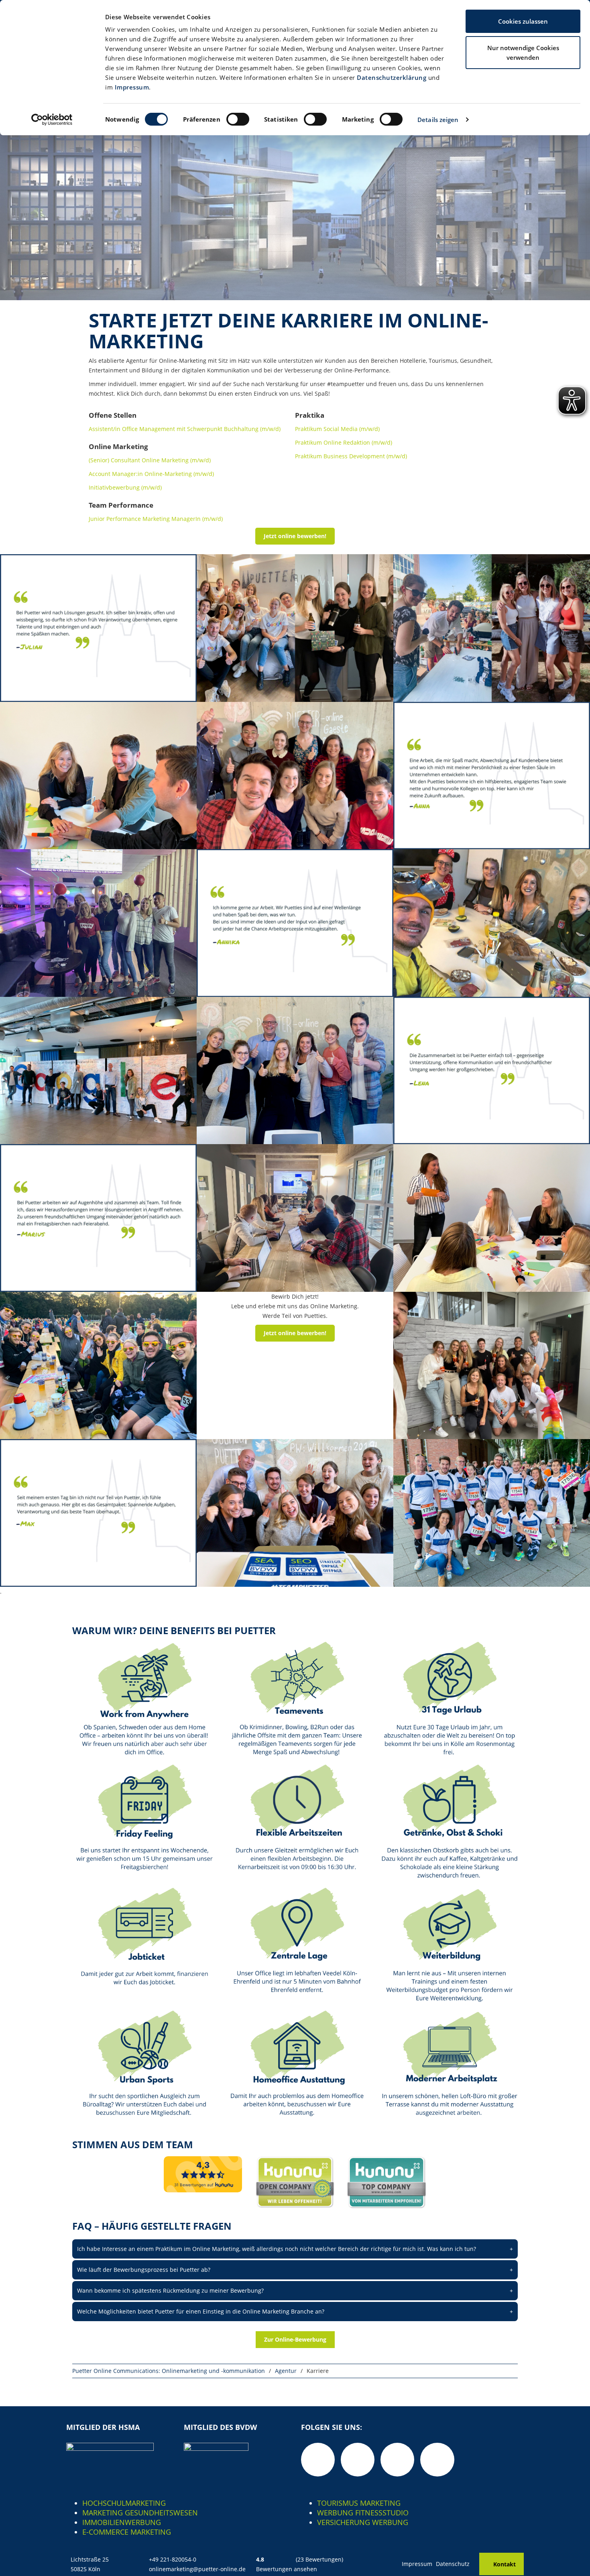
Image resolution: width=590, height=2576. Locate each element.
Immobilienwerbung (122, 2522)
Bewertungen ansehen (287, 2569)
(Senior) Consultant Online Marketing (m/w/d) (150, 460)
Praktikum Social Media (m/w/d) (337, 429)
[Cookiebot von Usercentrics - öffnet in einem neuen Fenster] (52, 120)
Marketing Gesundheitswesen (140, 2513)
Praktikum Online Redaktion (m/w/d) (344, 442)
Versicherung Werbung (363, 2522)
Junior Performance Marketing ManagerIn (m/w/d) (156, 519)
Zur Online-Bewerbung (295, 2339)
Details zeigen (438, 120)
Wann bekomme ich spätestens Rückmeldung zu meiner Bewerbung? (295, 2290)
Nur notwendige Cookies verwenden (523, 53)
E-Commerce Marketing (127, 2532)
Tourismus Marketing (359, 2503)
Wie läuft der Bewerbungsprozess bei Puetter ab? (295, 2270)
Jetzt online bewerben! (295, 536)
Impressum (132, 87)
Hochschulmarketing (124, 2503)
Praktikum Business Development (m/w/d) (351, 456)
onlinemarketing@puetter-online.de (197, 2569)
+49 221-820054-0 (173, 2559)
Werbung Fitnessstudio (363, 2513)
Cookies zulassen (523, 21)
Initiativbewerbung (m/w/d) (125, 487)
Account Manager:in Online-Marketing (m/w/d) (151, 474)
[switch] (238, 119)
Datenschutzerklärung (392, 77)
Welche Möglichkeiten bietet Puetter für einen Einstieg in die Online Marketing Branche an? (295, 2311)
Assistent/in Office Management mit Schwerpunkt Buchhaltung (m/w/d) (185, 429)
